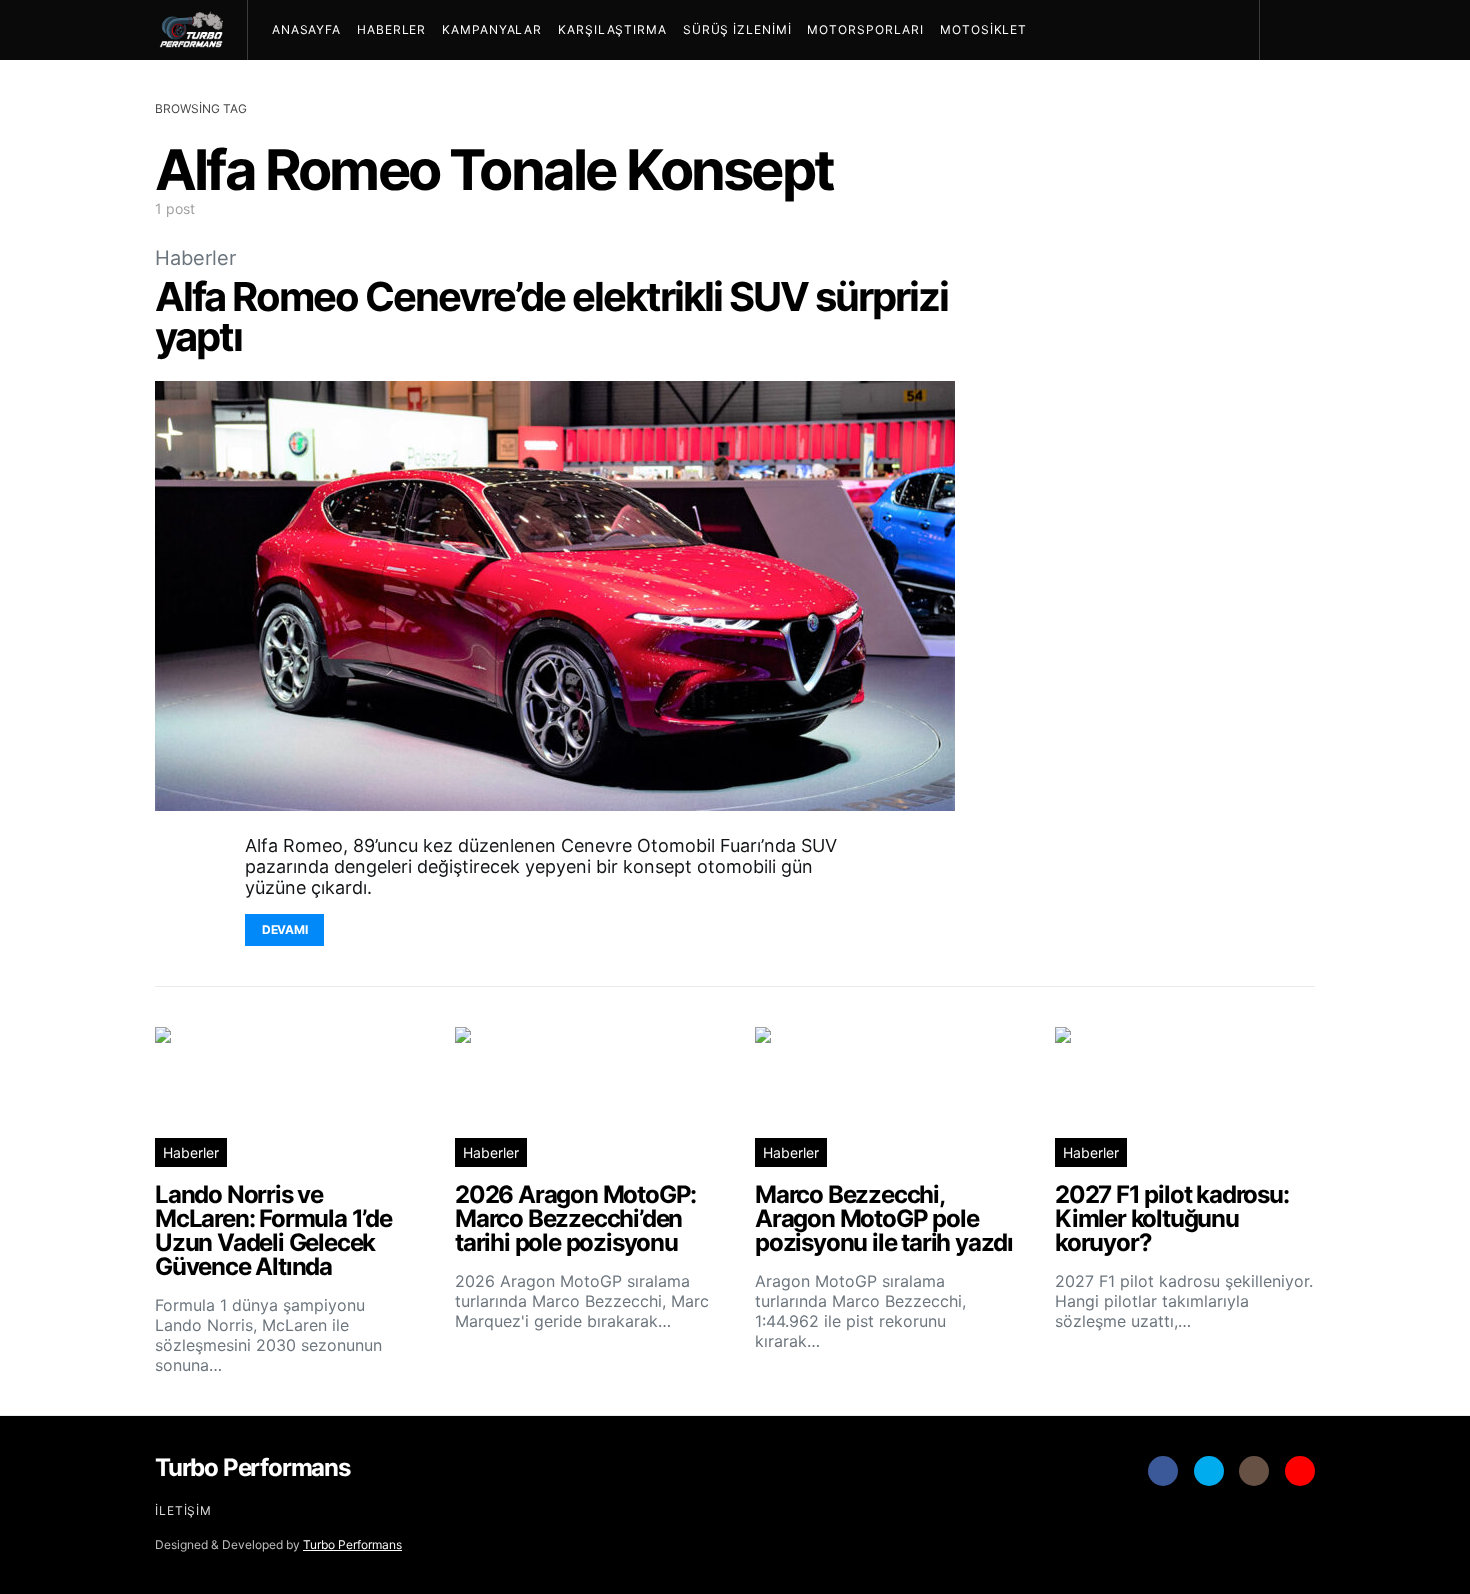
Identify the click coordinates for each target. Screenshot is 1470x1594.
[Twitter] (1209, 1471)
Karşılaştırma (612, 29)
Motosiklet (983, 29)
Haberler (391, 29)
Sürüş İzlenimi (737, 29)
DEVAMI (284, 929)
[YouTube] (1300, 1471)
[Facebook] (1163, 1471)
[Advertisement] (1165, 646)
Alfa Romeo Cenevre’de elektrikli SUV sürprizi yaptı (551, 316)
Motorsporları (865, 29)
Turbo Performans (352, 1544)
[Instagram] (1254, 1471)
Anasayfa (306, 29)
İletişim (183, 1510)
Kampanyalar (492, 29)
